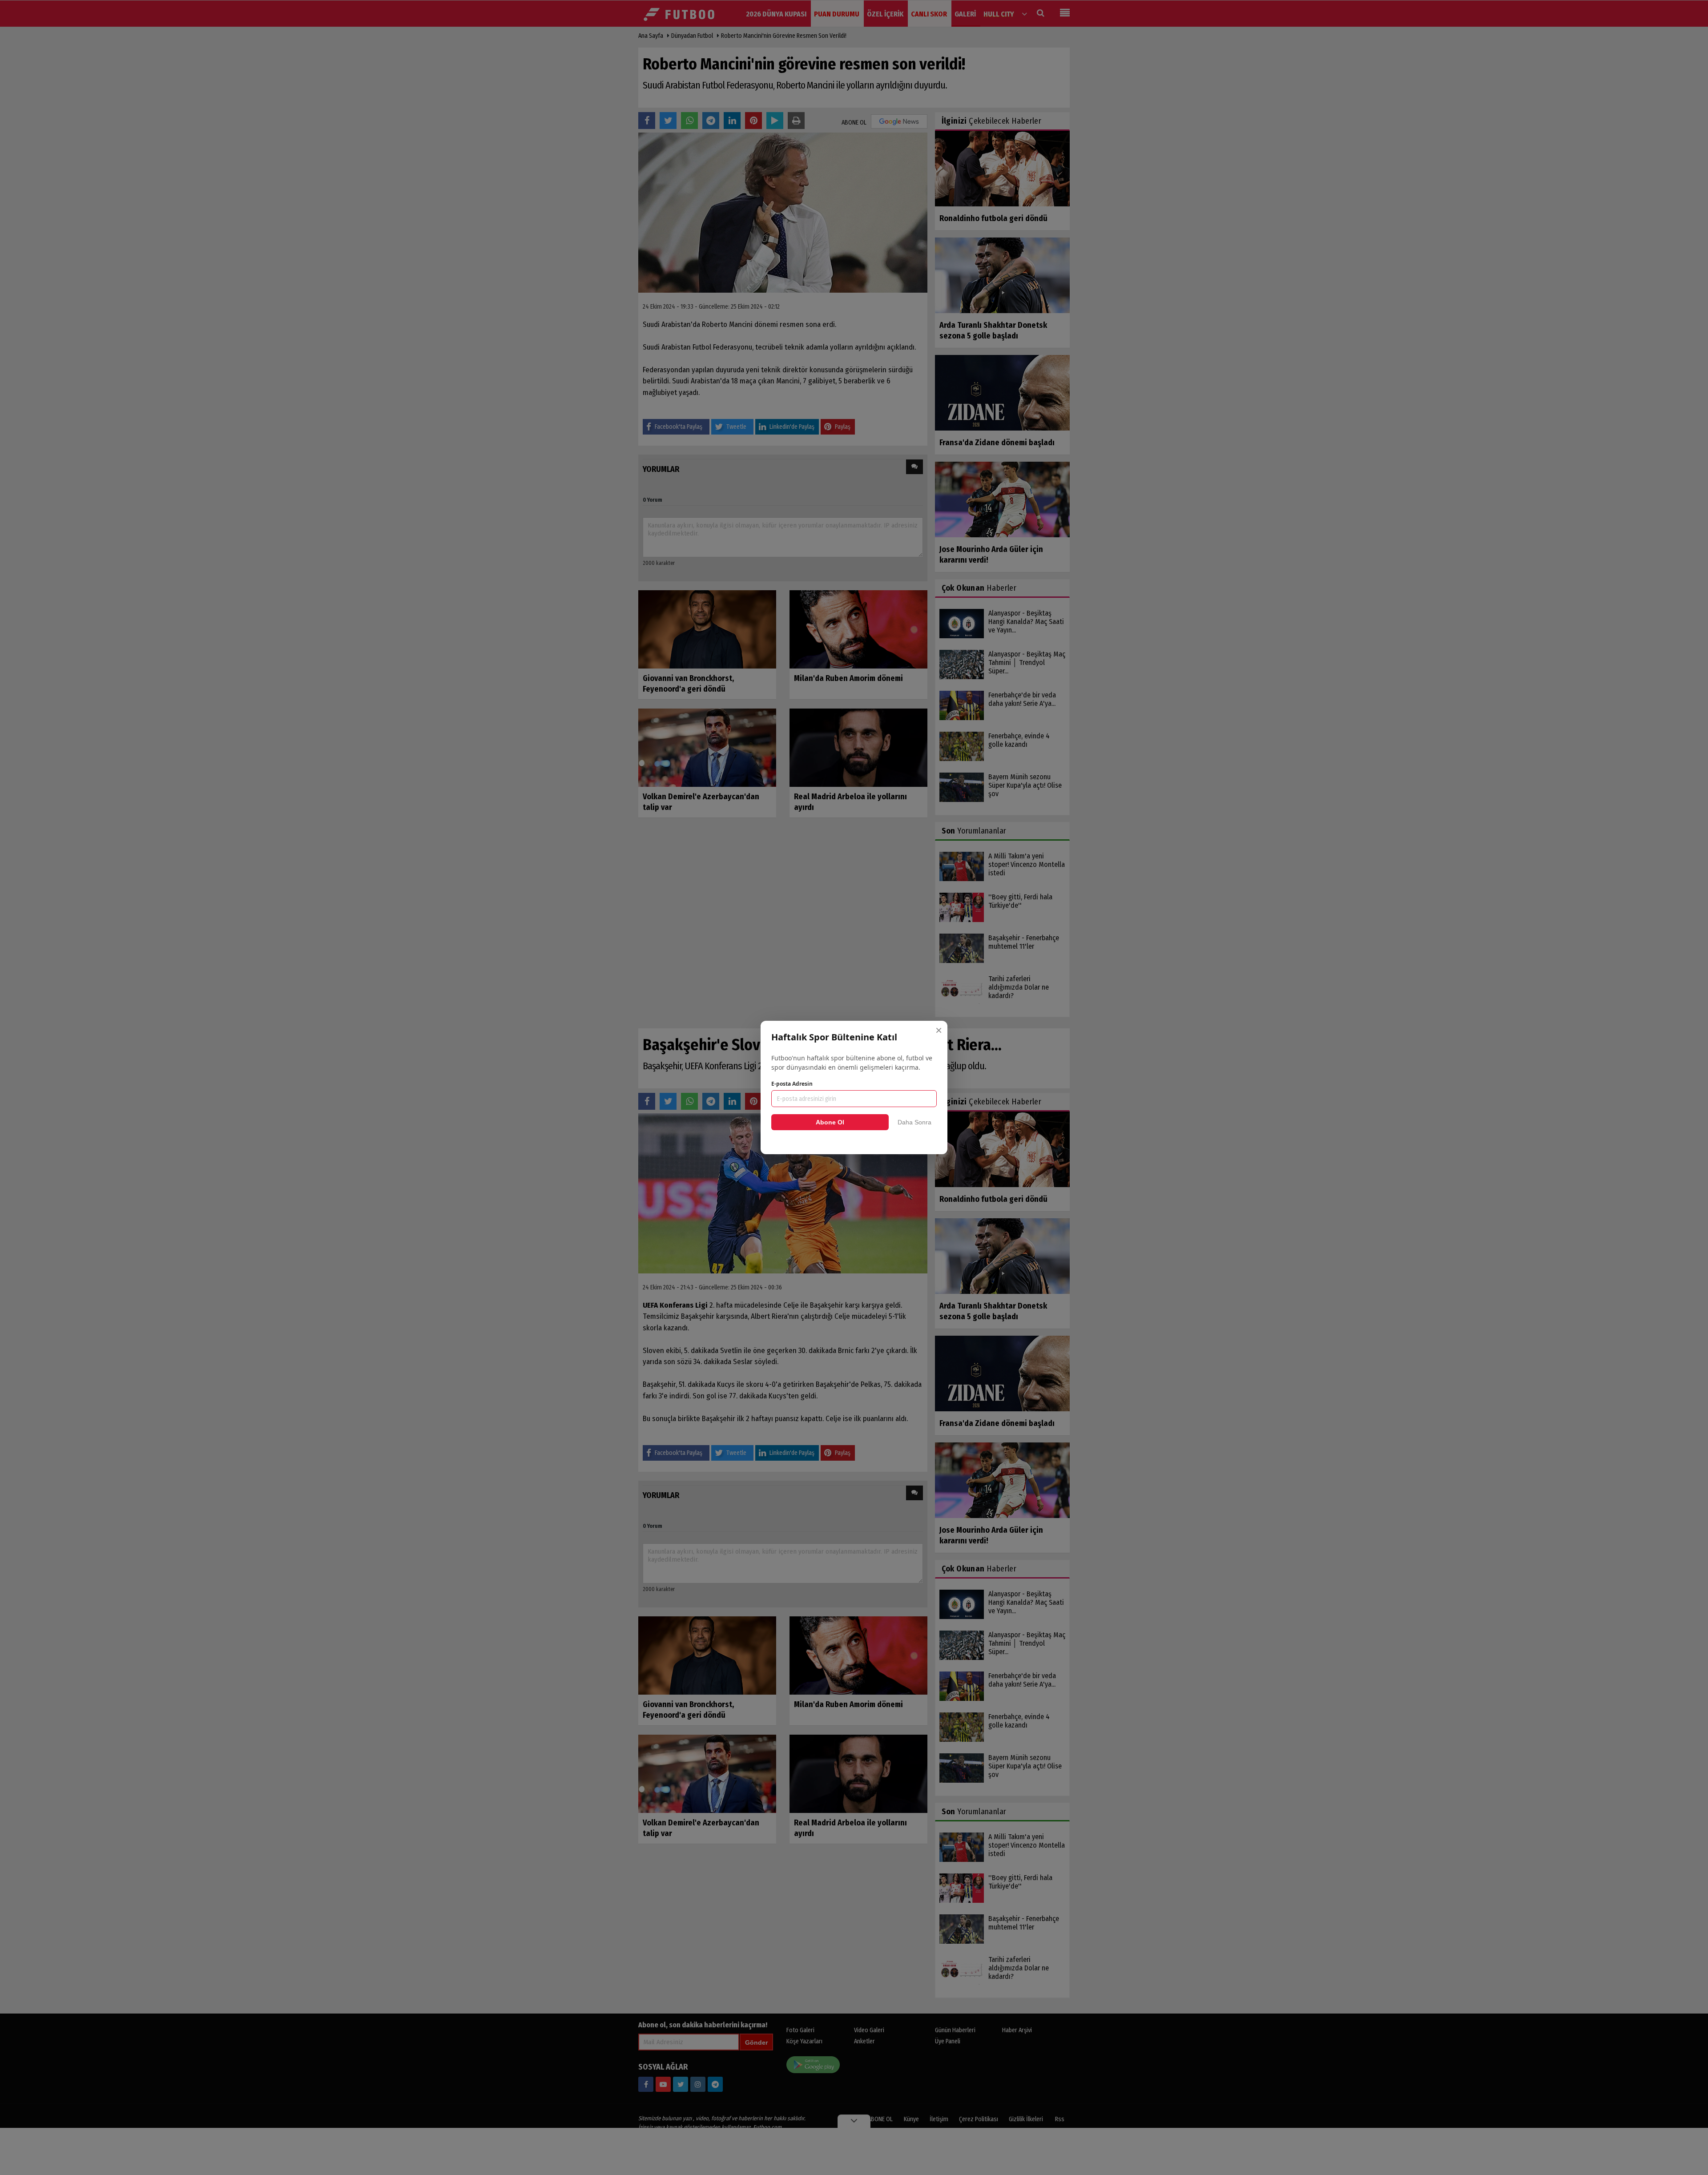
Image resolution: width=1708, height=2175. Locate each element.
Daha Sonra (914, 1122)
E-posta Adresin (792, 1084)
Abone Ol (830, 1122)
